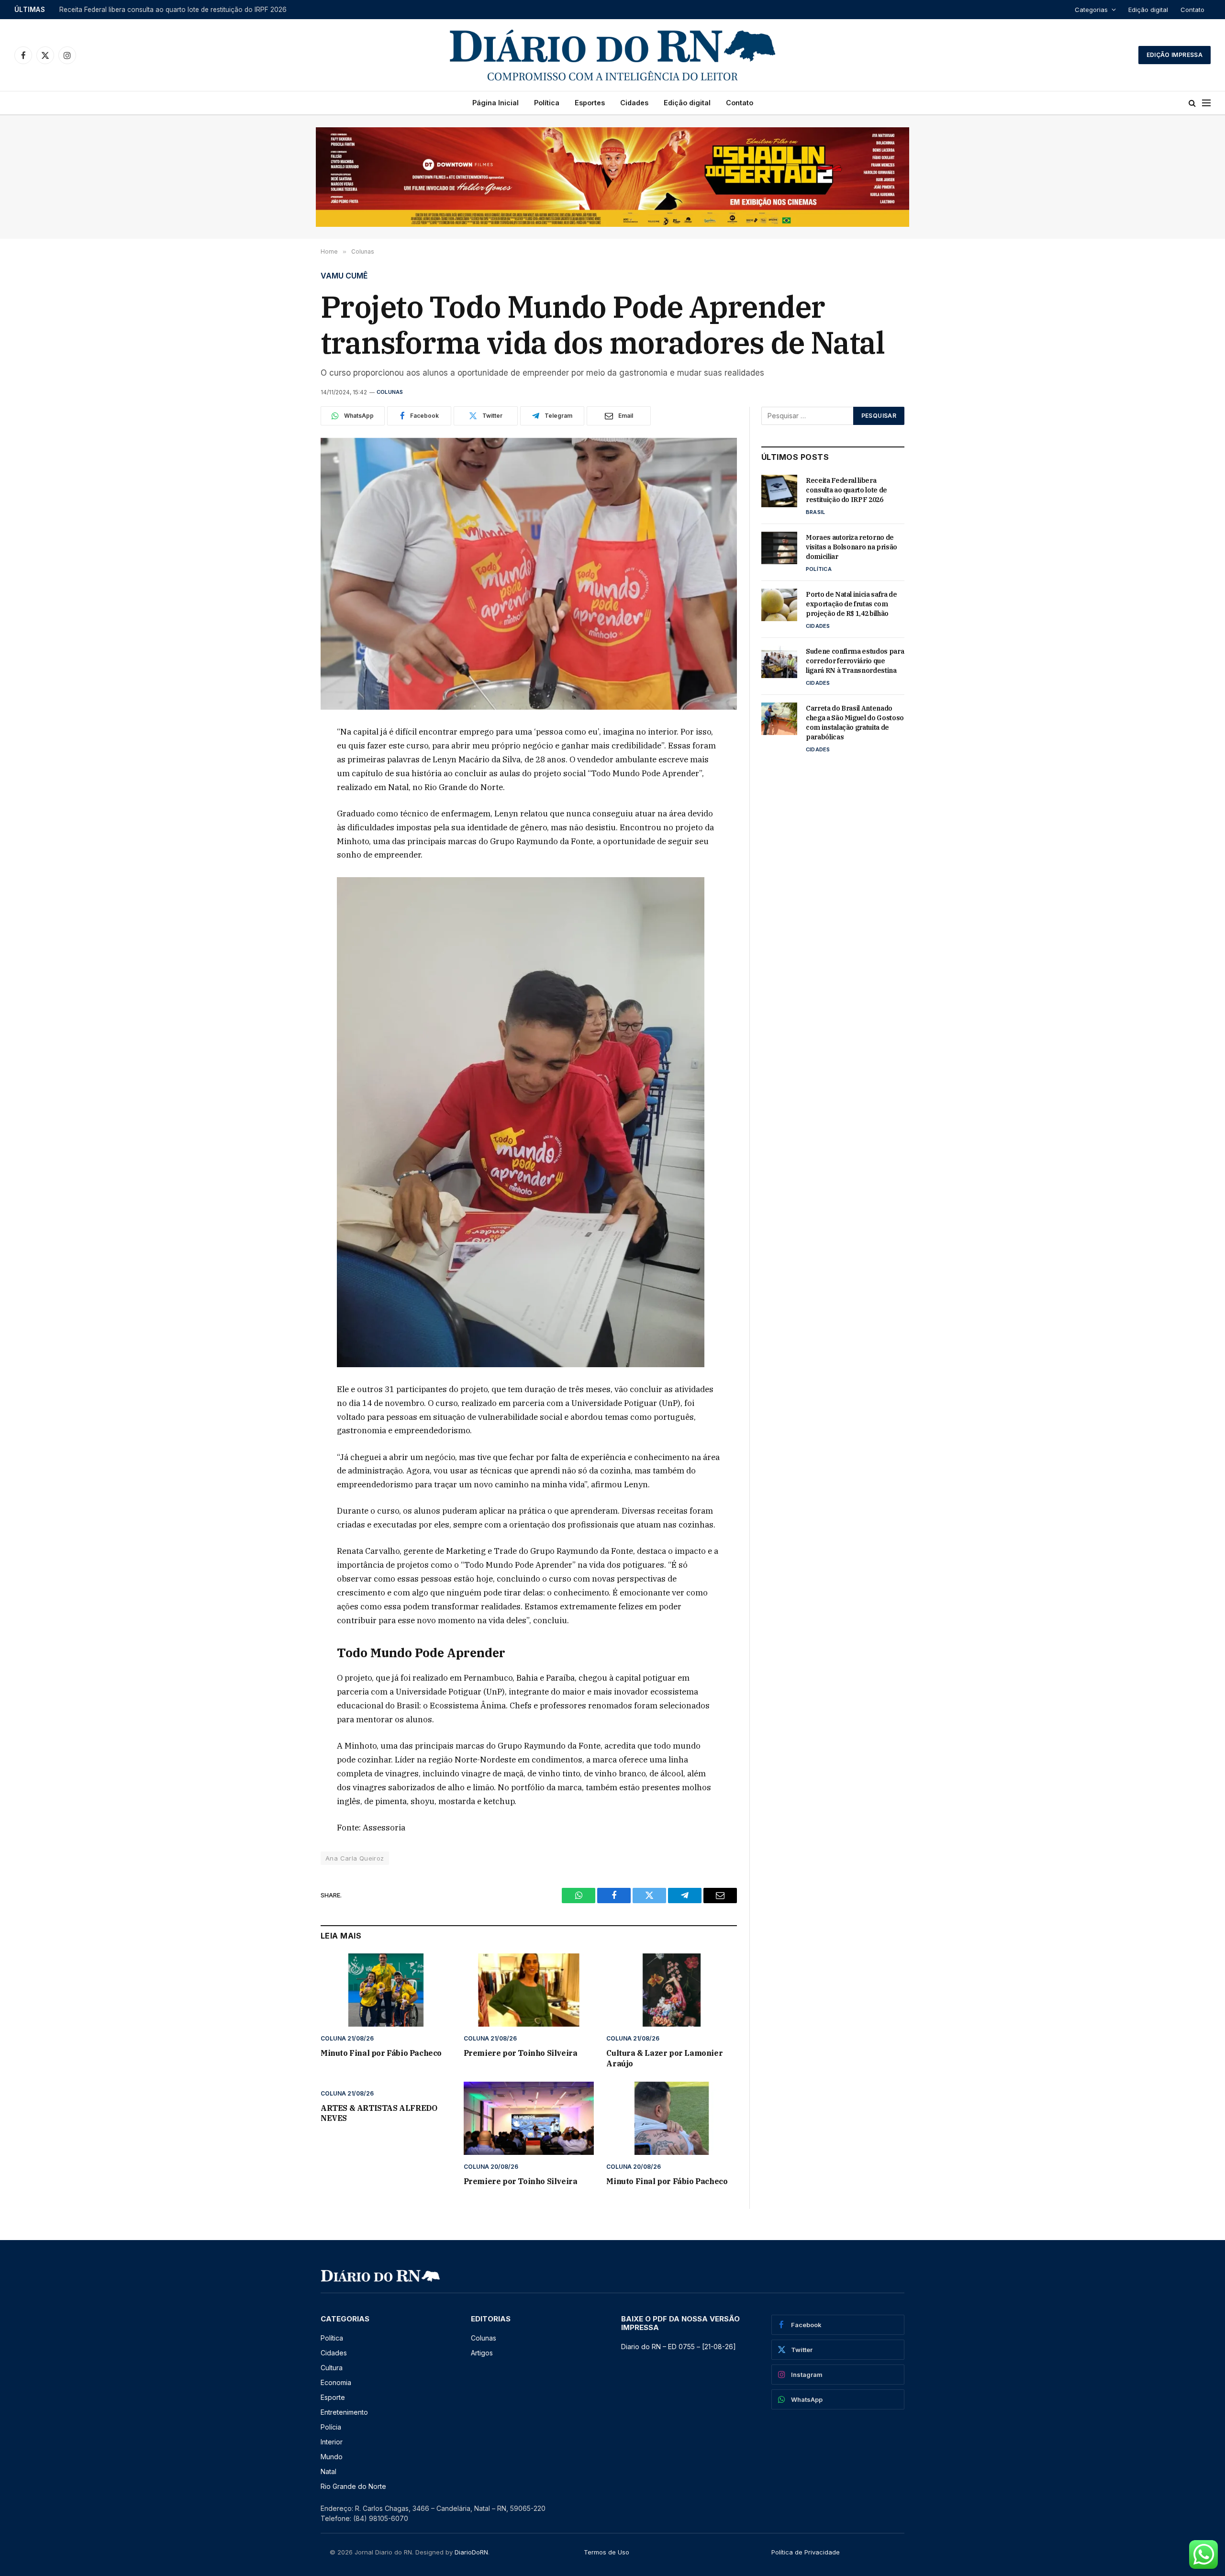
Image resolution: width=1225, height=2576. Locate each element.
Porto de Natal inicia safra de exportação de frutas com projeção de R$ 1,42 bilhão (852, 604)
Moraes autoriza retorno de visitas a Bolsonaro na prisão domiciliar (163, 10)
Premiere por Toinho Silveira (521, 2053)
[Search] (1192, 103)
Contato (1192, 10)
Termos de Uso (607, 2552)
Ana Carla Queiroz (355, 1858)
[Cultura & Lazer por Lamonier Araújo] (672, 1990)
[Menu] (1206, 103)
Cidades (634, 103)
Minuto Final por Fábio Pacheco (381, 2053)
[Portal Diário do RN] (612, 55)
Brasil (815, 512)
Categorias (1091, 10)
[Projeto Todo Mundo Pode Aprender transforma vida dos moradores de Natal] (529, 574)
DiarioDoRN (471, 2552)
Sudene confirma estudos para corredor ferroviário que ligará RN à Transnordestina (855, 661)
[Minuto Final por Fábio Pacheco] (386, 1990)
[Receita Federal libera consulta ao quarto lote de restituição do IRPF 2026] (779, 491)
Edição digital (1148, 10)
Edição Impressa (1175, 55)
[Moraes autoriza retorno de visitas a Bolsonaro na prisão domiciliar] (779, 548)
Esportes (590, 103)
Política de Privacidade (806, 2552)
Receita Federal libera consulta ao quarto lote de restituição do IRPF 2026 (846, 490)
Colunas (390, 392)
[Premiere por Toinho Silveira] (529, 1990)
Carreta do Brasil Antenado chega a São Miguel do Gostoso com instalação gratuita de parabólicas (855, 723)
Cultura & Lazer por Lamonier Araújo (664, 2058)
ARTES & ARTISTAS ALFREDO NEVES (379, 2113)
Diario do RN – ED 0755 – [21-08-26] (679, 2347)
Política (547, 103)
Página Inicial (496, 103)
